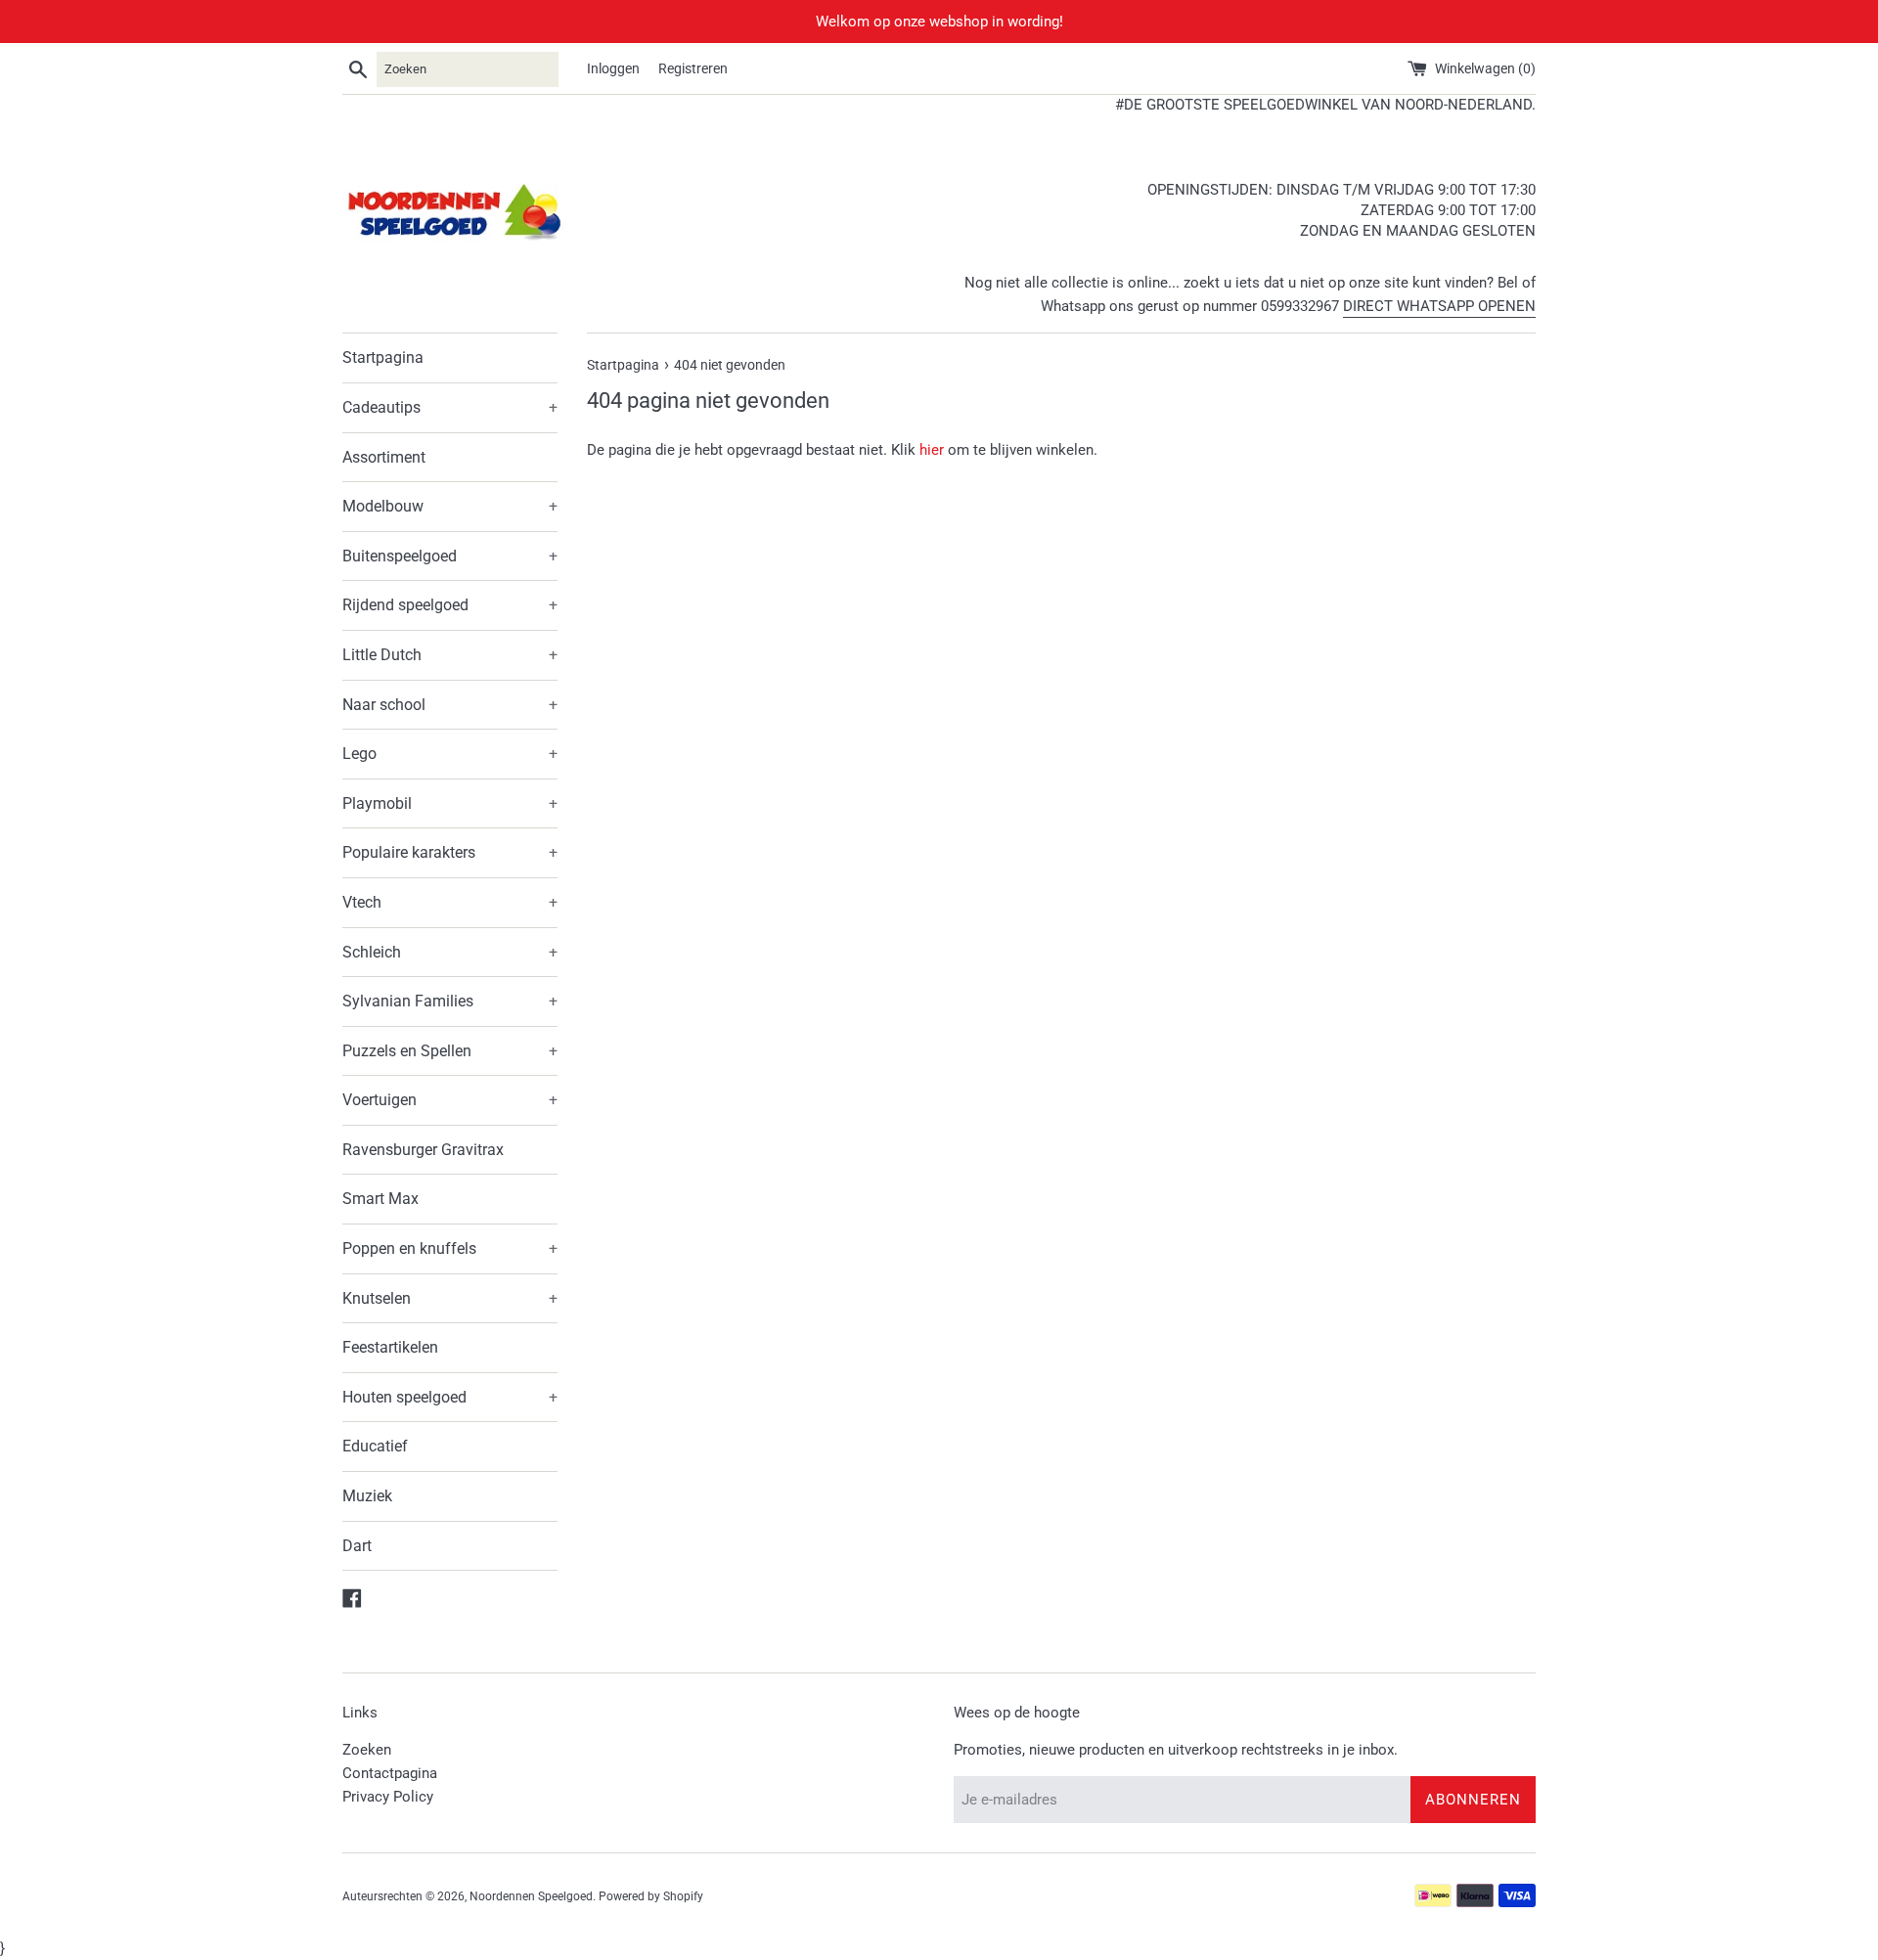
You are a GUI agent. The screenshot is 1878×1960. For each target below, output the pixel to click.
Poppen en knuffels (450, 1248)
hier (932, 450)
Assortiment (384, 457)
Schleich (450, 952)
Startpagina (383, 357)
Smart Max (380, 1199)
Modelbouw (450, 506)
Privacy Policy (388, 1797)
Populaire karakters (450, 852)
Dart (357, 1546)
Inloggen (613, 68)
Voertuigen (450, 1100)
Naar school (450, 705)
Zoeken (367, 1750)
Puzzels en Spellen (450, 1051)
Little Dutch (450, 655)
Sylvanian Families (450, 1001)
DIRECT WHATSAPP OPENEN (1439, 306)
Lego (450, 754)
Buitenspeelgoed (450, 556)
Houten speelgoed (450, 1397)
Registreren (693, 68)
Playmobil (450, 803)
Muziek (367, 1496)
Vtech (450, 902)
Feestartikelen (390, 1347)
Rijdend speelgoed (450, 605)
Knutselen (450, 1298)
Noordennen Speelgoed (531, 1896)
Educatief (375, 1446)
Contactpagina (390, 1773)
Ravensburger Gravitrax (423, 1150)
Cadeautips (450, 407)
